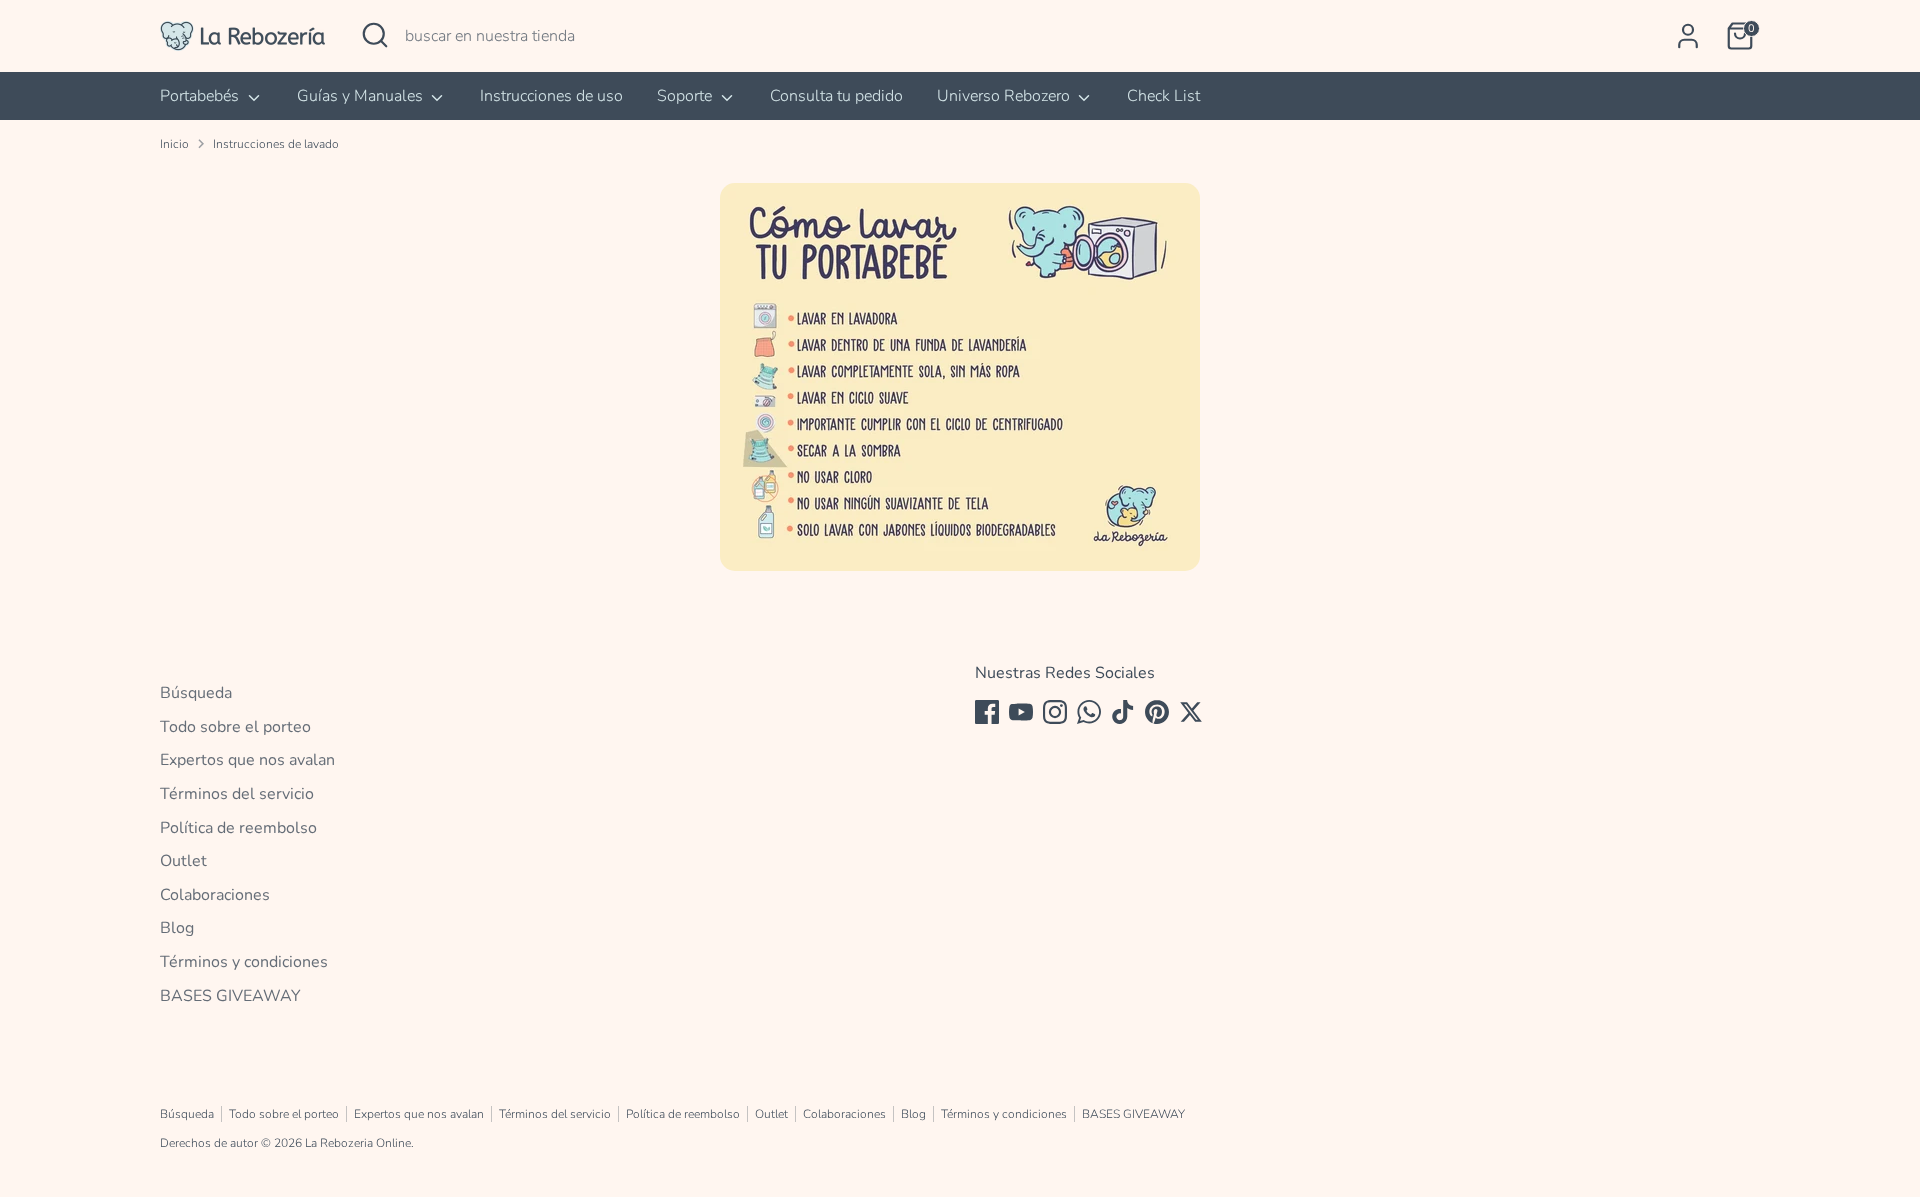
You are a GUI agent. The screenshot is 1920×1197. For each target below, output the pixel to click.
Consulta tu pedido (836, 96)
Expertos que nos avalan (247, 760)
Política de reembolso (238, 828)
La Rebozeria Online (358, 1143)
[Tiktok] (1123, 712)
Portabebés (201, 96)
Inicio (174, 144)
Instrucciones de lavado (276, 144)
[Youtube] (1021, 712)
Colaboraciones (215, 895)
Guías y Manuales (362, 96)
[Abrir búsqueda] (375, 35)
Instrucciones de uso (551, 96)
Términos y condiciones (244, 962)
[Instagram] (1055, 712)
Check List (1163, 96)
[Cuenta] (1688, 36)
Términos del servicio (237, 794)
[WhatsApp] (1089, 712)
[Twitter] (1191, 712)
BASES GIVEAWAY (230, 996)
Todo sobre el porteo (235, 727)
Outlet (183, 861)
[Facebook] (987, 712)
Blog (177, 928)
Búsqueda (196, 693)
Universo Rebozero (1005, 96)
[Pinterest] (1157, 712)
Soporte (686, 96)
